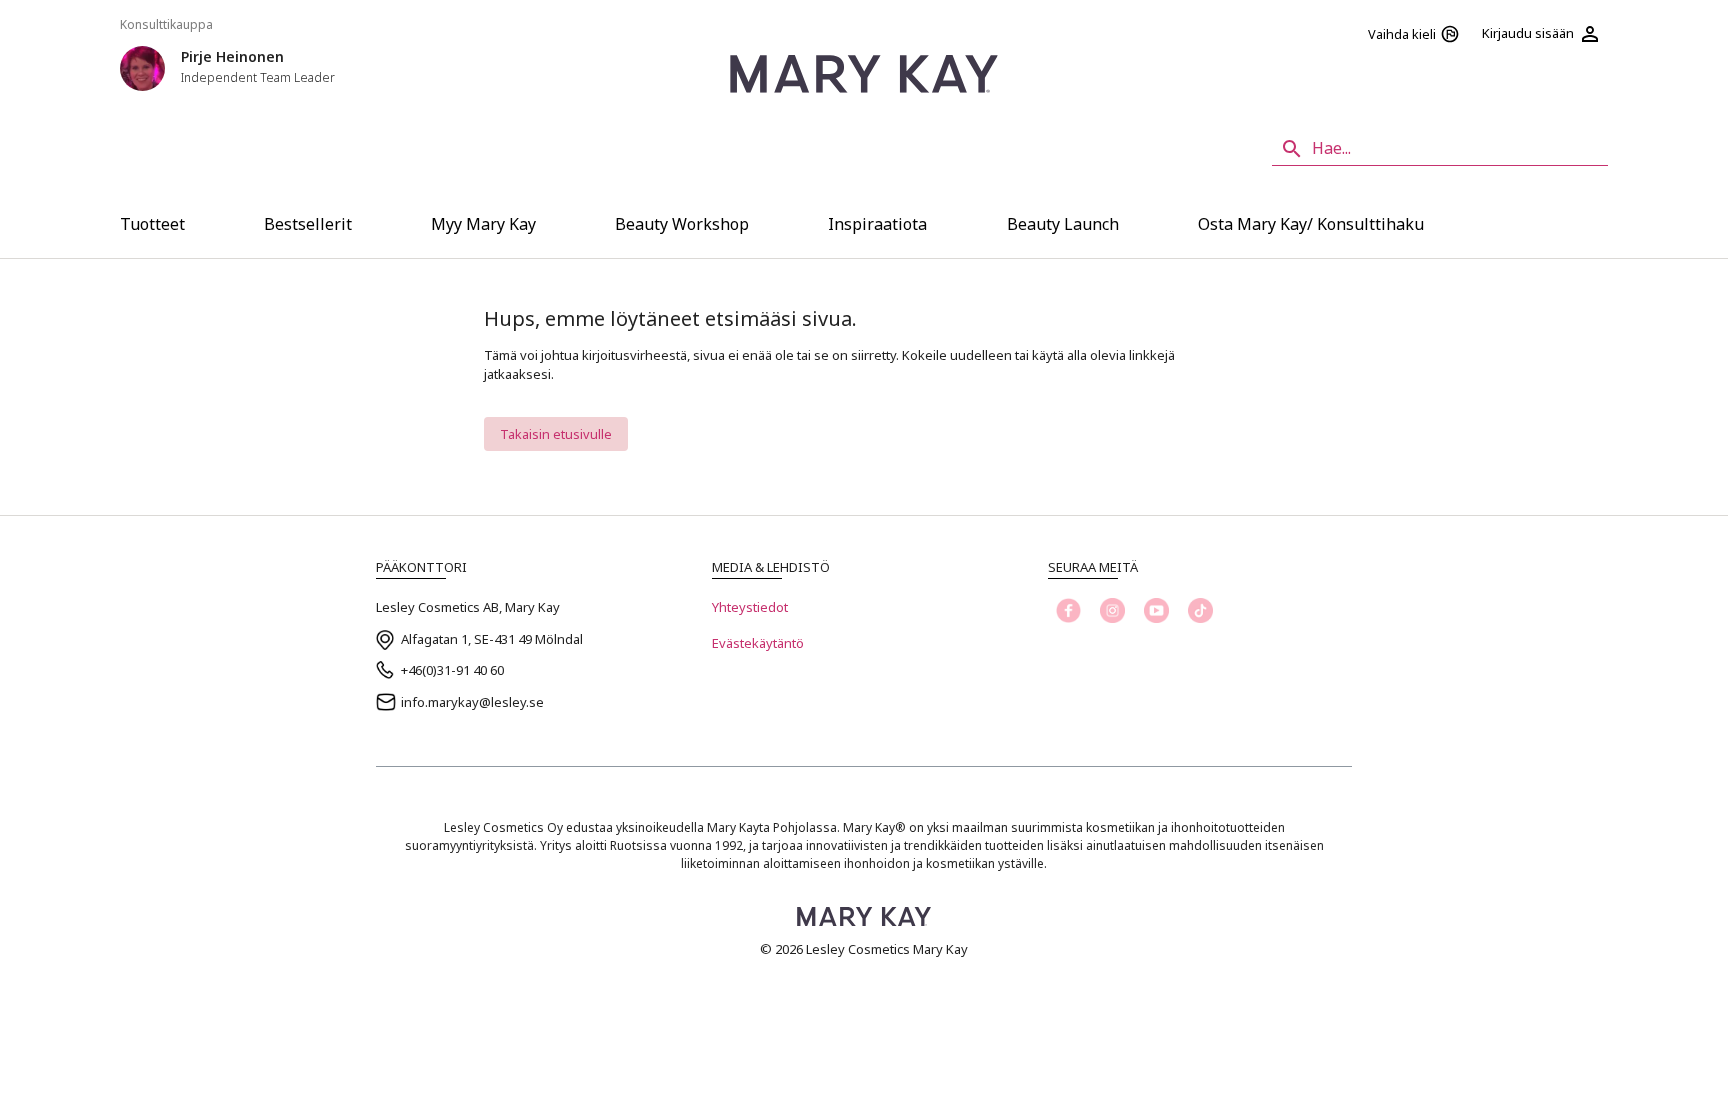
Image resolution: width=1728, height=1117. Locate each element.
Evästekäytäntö (758, 643)
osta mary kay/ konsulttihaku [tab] (1311, 224)
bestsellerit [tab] (308, 224)
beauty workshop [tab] (682, 224)
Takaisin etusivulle (556, 434)
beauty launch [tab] (1063, 224)
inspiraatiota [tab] (877, 224)
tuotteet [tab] (152, 224)
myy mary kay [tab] (483, 224)
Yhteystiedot (750, 607)
